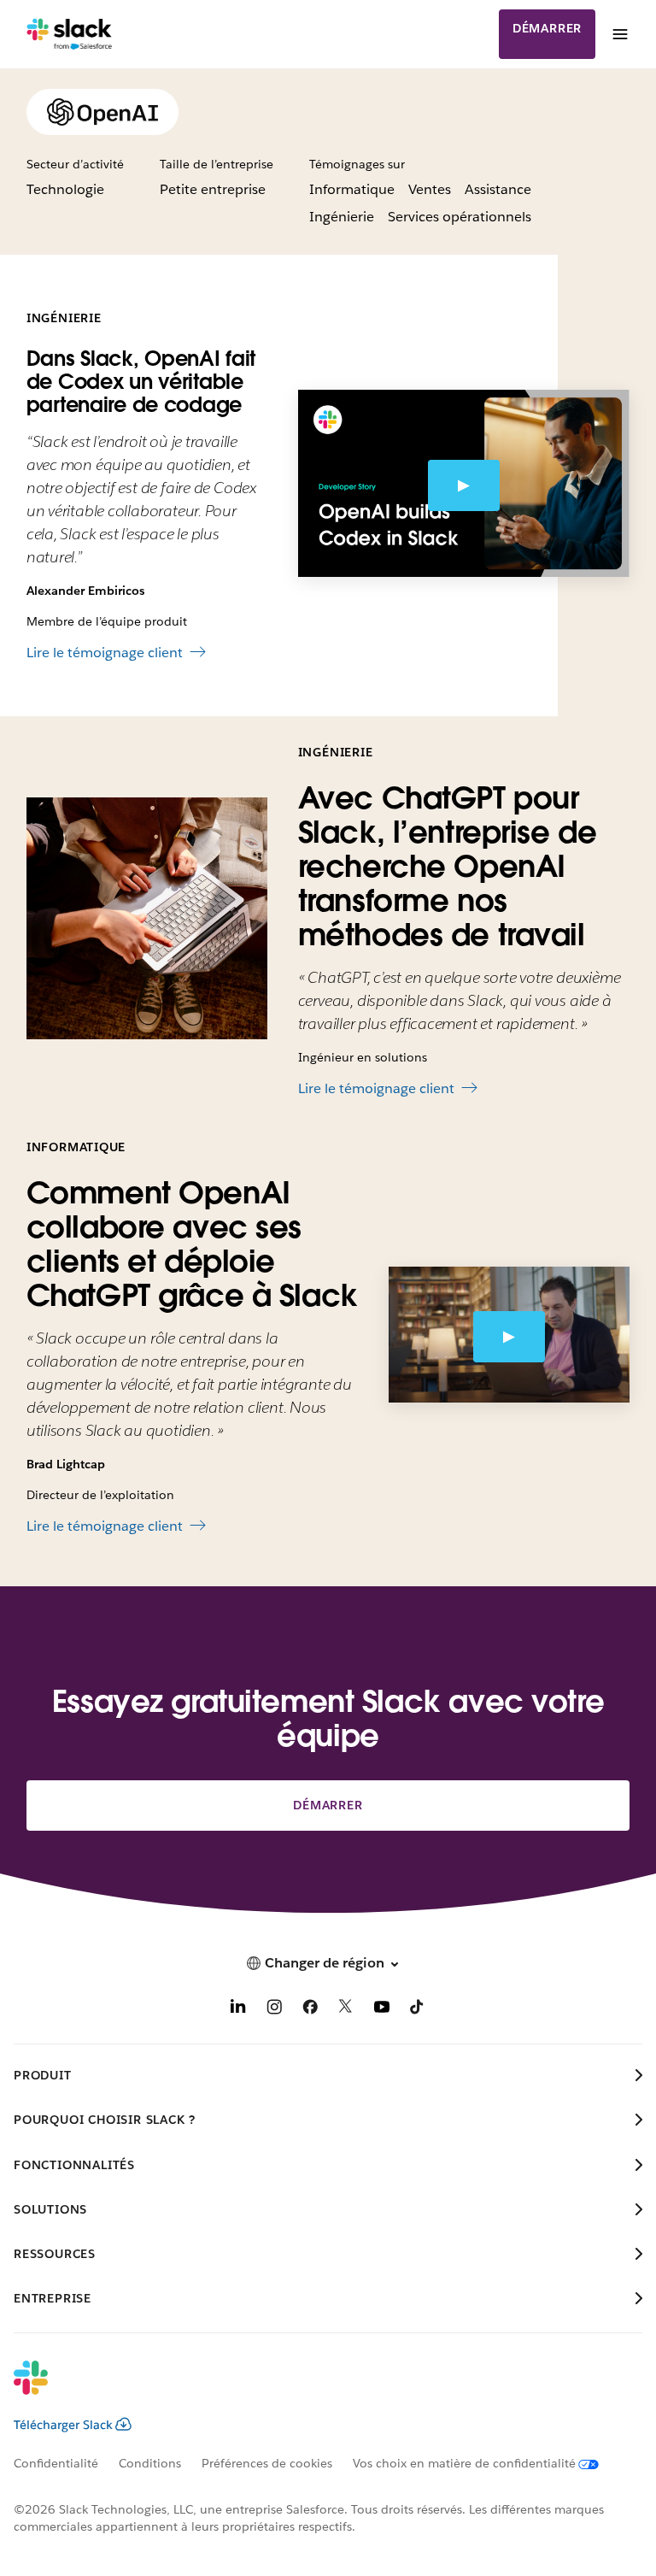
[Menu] (619, 34)
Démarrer (547, 28)
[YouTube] (382, 2010)
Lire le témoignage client (105, 653)
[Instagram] (274, 2010)
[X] (346, 2010)
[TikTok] (418, 2010)
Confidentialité (56, 2463)
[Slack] (70, 34)
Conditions (150, 2463)
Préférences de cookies (267, 2463)
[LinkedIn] (238, 2010)
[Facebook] (310, 2010)
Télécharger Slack (63, 2425)
